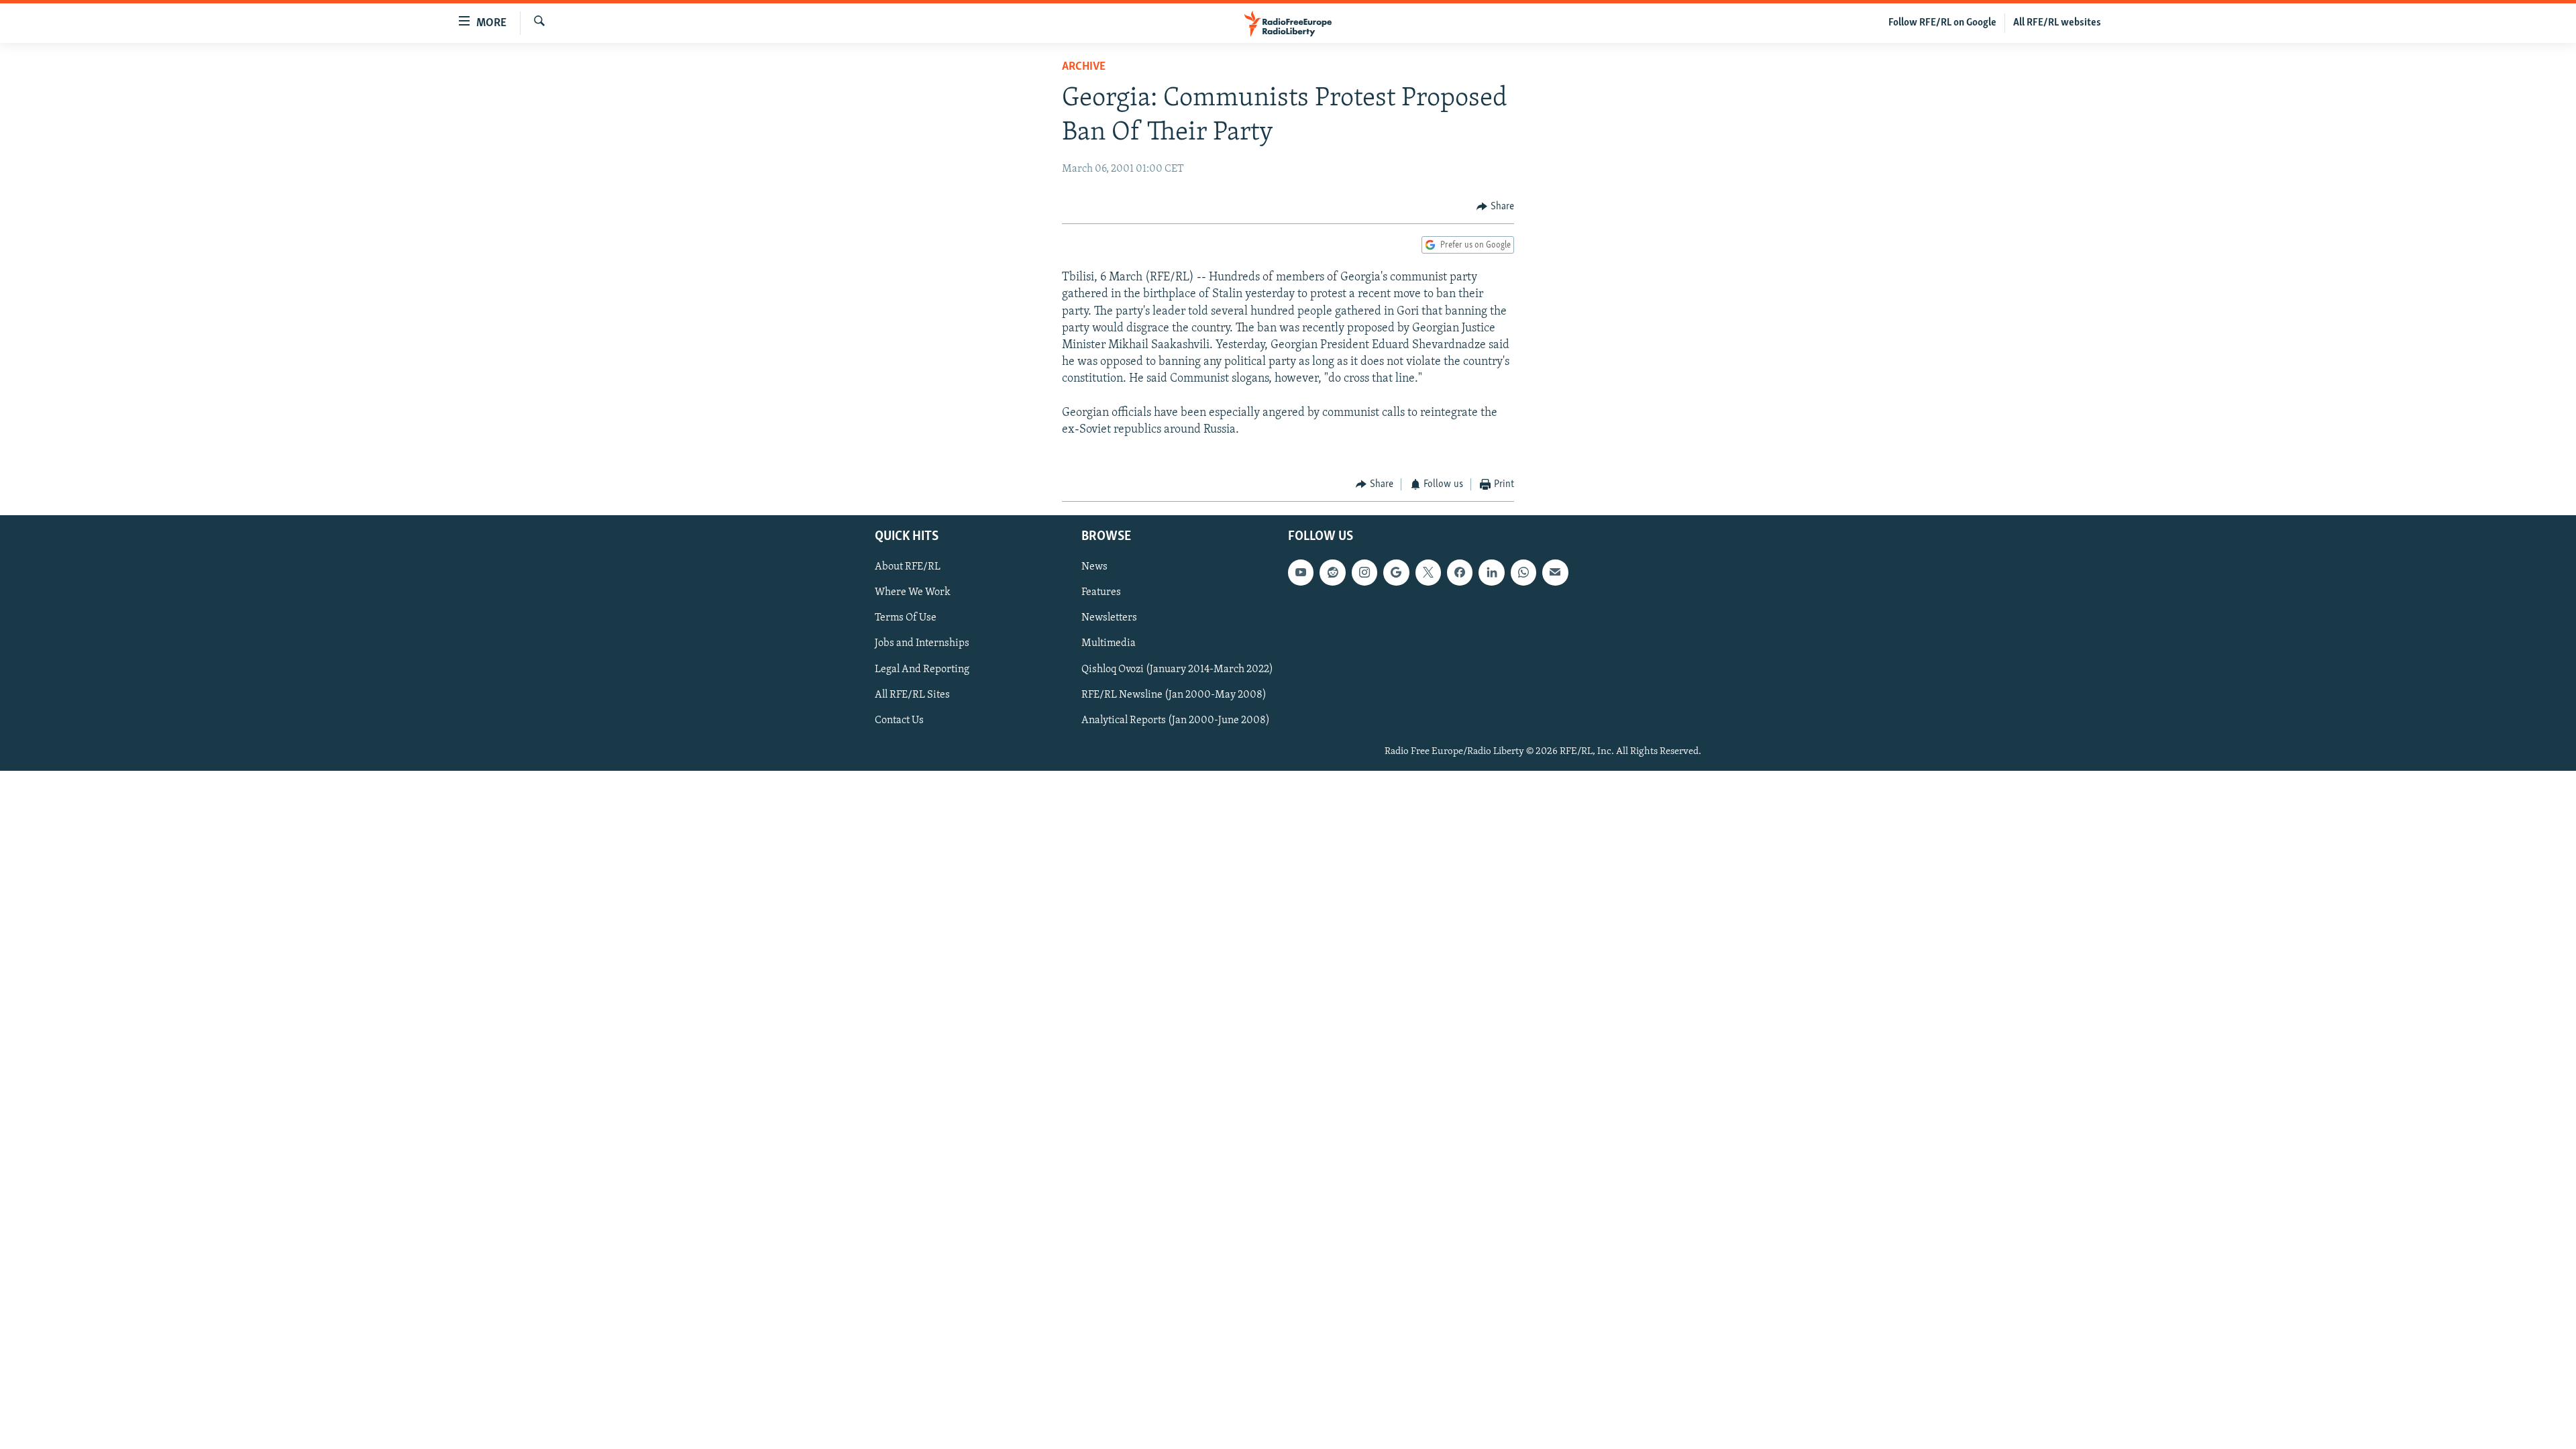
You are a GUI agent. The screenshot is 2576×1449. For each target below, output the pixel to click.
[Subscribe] (1555, 572)
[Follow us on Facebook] (1460, 572)
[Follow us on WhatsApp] (1523, 572)
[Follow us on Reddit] (1332, 572)
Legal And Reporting (922, 669)
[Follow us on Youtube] (1301, 572)
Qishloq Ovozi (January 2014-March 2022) (1177, 669)
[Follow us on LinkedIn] (1491, 572)
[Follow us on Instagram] (1364, 572)
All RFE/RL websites (2057, 23)
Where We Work (913, 592)
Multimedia (1109, 643)
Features (1101, 592)
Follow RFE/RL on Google (1942, 23)
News (1094, 567)
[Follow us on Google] (1396, 572)
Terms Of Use (906, 618)
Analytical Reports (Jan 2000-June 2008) (1176, 720)
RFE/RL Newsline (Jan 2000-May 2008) (1174, 694)
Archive (1084, 67)
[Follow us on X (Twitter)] (1428, 572)
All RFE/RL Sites (912, 694)
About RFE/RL (908, 567)
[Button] (1495, 207)
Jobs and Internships (922, 643)
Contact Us (899, 720)
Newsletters (1109, 618)
